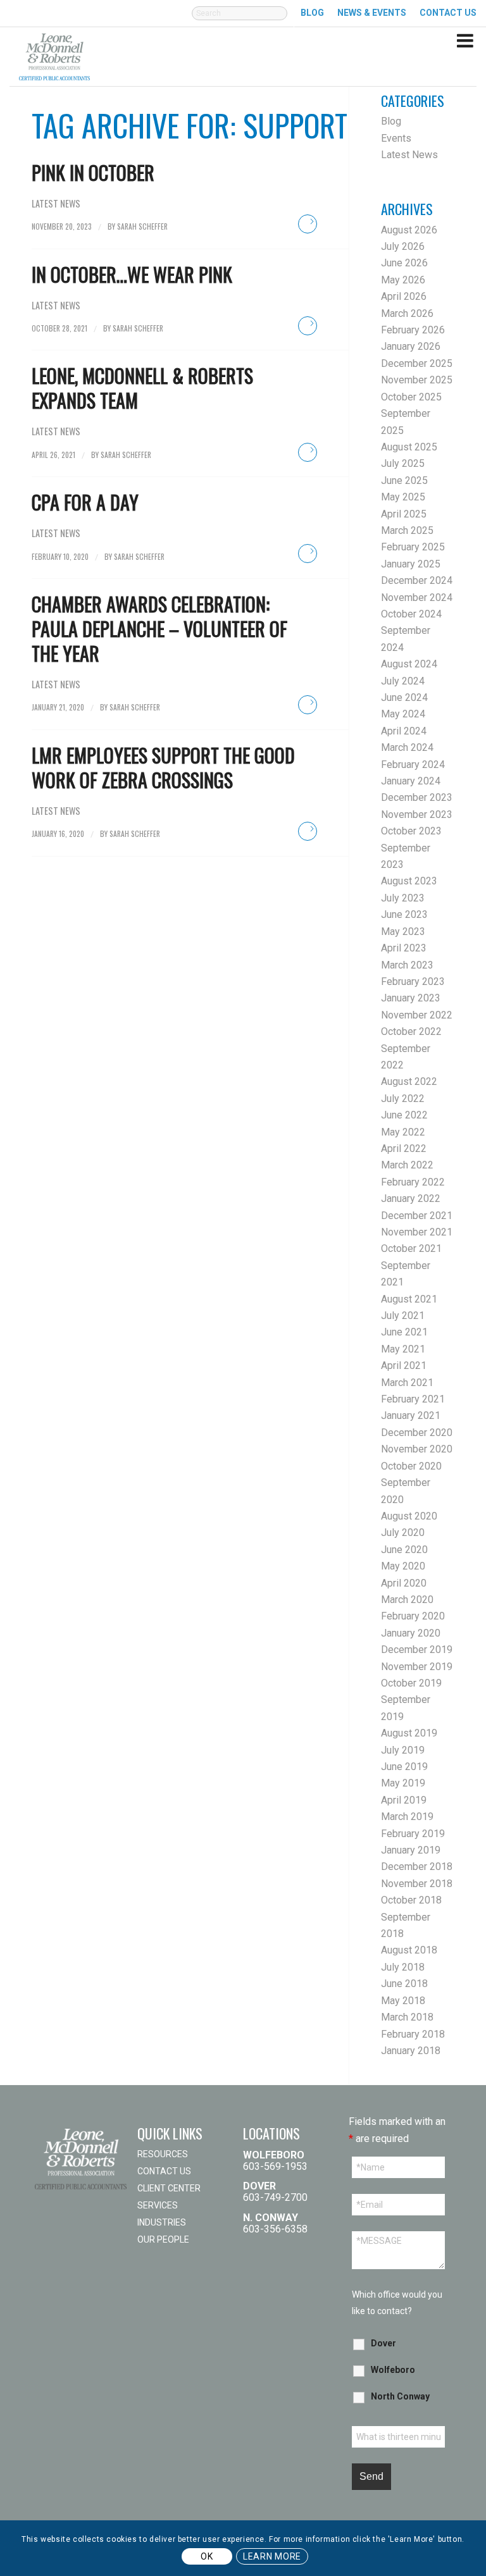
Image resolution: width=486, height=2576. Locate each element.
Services (158, 2205)
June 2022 (404, 1115)
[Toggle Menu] (465, 30)
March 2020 (407, 1600)
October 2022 (411, 1031)
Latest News (56, 203)
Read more (308, 224)
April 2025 (404, 514)
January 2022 (411, 1198)
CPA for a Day (85, 502)
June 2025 (404, 480)
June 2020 (404, 1550)
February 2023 (413, 981)
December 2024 (417, 580)
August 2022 (409, 1081)
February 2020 (413, 1616)
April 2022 (404, 1149)
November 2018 (417, 1884)
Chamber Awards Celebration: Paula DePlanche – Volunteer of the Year (159, 629)
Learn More (272, 2556)
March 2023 (407, 965)
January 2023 (411, 998)
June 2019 (404, 1767)
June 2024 (404, 697)
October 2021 (411, 1248)
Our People (163, 2239)
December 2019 (417, 1650)
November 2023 (417, 814)
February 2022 (413, 1182)
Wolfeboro (393, 2370)
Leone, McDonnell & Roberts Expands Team (142, 388)
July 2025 (403, 463)
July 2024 (403, 681)
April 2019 (404, 1800)
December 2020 (417, 1433)
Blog (312, 13)
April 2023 (404, 948)
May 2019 (403, 1783)
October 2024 (411, 614)
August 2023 (409, 881)
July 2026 (403, 246)
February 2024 (413, 765)
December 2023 (417, 797)
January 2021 (411, 1415)
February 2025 (413, 547)
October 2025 (411, 397)
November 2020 (417, 1449)
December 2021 (417, 1216)
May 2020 (403, 1566)
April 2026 (404, 296)
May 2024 (403, 714)
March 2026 (407, 313)
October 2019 (411, 1683)
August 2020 (409, 1516)
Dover (383, 2343)
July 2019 (403, 1750)
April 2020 (404, 1583)
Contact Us (164, 2171)
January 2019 (411, 1850)
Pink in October (93, 172)
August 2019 (409, 1733)
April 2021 (404, 1365)
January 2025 (411, 564)
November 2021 (417, 1232)
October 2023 (411, 831)
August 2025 (409, 447)
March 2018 (407, 2017)
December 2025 (417, 363)
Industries (162, 2222)
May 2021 (403, 1349)
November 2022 (417, 1015)
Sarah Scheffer (142, 226)
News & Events (372, 13)
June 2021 (404, 1332)
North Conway (400, 2396)
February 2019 (413, 1834)
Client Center (169, 2188)
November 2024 (417, 598)
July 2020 (403, 1533)
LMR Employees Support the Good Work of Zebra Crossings (163, 767)
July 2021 (403, 1316)
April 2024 (404, 731)
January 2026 (411, 346)
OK (207, 2556)
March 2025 (407, 530)
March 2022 (407, 1165)
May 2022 (403, 1132)
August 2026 (409, 230)
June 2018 (404, 1984)
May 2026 (403, 280)
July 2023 (403, 898)
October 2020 (411, 1466)
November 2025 (417, 380)
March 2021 (407, 1383)
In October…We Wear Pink (132, 274)
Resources (163, 2154)
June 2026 (404, 263)
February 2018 (413, 2034)
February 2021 (413, 1399)
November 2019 (417, 1667)
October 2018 (411, 1900)
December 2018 (417, 1867)
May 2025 (403, 497)
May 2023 (403, 932)
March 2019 (407, 1817)
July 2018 (403, 1967)
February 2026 (413, 330)
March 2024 (407, 747)
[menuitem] (240, 20)
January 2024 (411, 781)
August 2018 (409, 1950)
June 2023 (404, 914)
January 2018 (411, 2051)
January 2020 (411, 1633)
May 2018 (403, 2001)
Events (396, 138)
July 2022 (403, 1099)
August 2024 (409, 664)
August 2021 (409, 1299)
